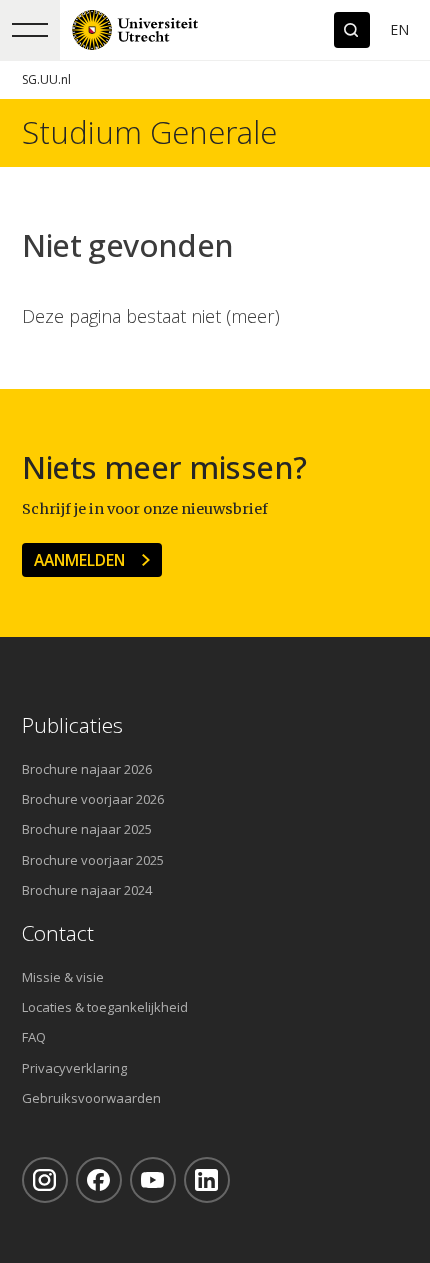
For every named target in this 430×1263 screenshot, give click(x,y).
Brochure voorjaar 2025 (93, 860)
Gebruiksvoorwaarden (91, 1098)
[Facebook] (99, 1180)
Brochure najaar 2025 (87, 829)
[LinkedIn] (207, 1180)
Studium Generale (149, 132)
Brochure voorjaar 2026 (93, 799)
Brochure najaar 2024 (87, 890)
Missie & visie (63, 977)
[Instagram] (45, 1180)
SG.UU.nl (46, 79)
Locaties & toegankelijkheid (105, 1007)
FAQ (34, 1037)
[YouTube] (153, 1180)
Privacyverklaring (74, 1068)
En (399, 29)
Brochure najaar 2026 (87, 769)
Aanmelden (79, 560)
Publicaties (72, 725)
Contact (58, 933)
